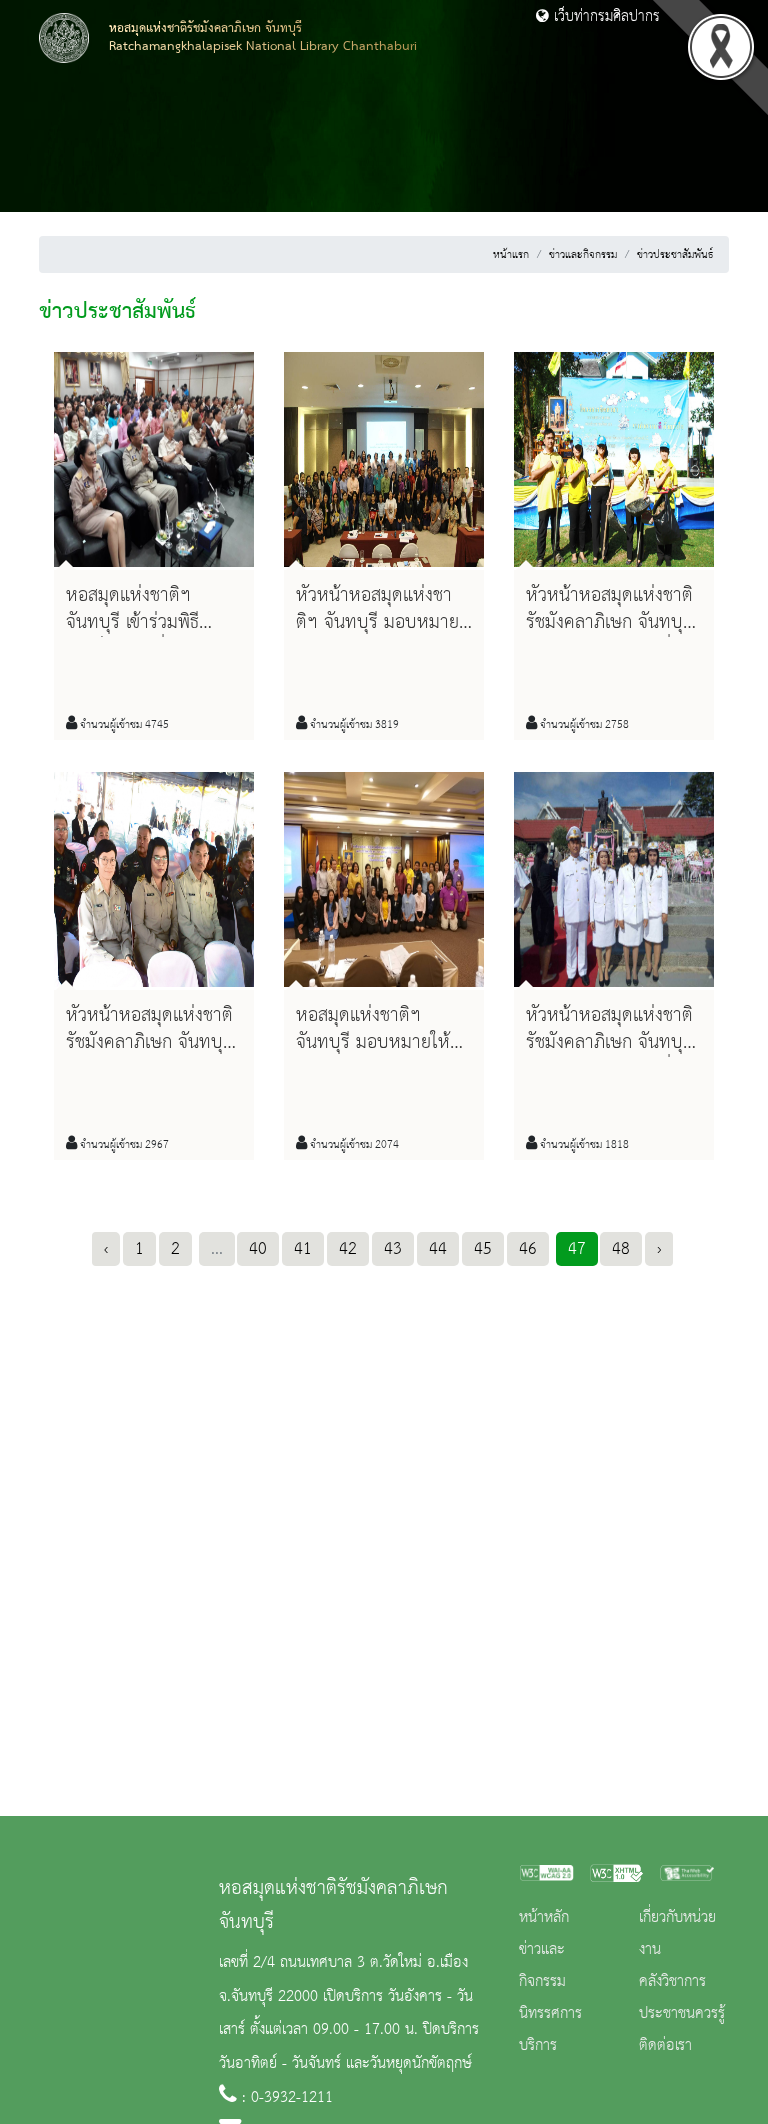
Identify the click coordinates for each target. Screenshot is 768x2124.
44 (438, 1249)
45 (483, 1249)
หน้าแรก (511, 255)
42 (348, 1249)
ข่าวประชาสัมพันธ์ (675, 255)
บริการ (538, 2046)
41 (303, 1249)
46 (528, 1249)
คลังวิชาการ (672, 1982)
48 (621, 1249)
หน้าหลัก (544, 1918)
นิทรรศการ (550, 2014)
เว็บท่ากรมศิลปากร (604, 17)
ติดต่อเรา (665, 2046)
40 (258, 1249)
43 (393, 1249)
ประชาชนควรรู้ (682, 2014)
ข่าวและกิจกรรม (583, 255)
